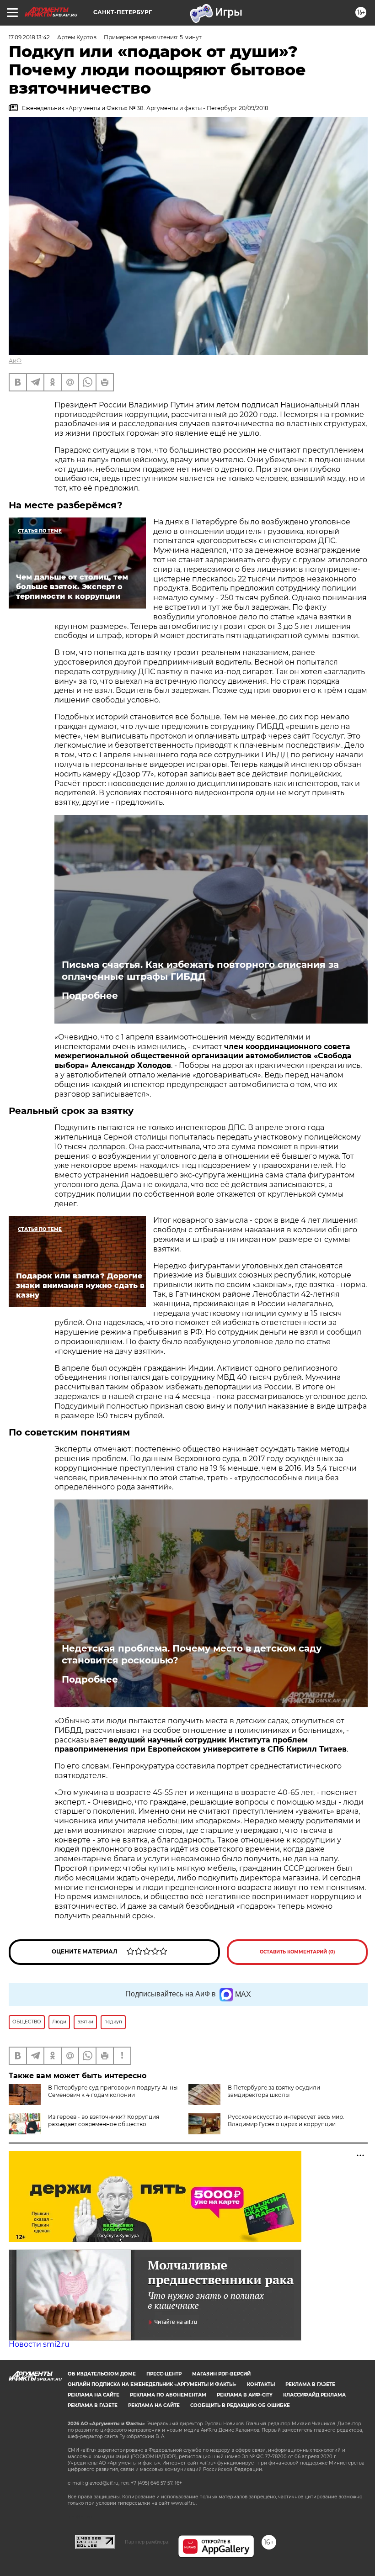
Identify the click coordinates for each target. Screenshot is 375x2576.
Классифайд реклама (314, 2395)
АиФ (15, 361)
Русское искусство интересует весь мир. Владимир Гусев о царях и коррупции (286, 2120)
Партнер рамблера (147, 2542)
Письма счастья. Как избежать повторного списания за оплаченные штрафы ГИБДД (200, 971)
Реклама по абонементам (168, 2395)
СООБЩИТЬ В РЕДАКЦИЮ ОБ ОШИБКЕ (240, 2405)
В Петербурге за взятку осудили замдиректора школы (274, 2091)
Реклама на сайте (94, 2395)
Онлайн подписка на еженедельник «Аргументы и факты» (152, 2384)
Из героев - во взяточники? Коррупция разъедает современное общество (104, 2120)
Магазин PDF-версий (221, 2374)
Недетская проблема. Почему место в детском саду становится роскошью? (192, 1654)
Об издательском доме (102, 2374)
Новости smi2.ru (39, 2344)
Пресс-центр (164, 2374)
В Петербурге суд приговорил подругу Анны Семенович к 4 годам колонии (113, 2091)
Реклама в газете (310, 2384)
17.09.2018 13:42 (29, 37)
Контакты (261, 2384)
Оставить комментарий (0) (297, 1952)
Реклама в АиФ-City (245, 2395)
